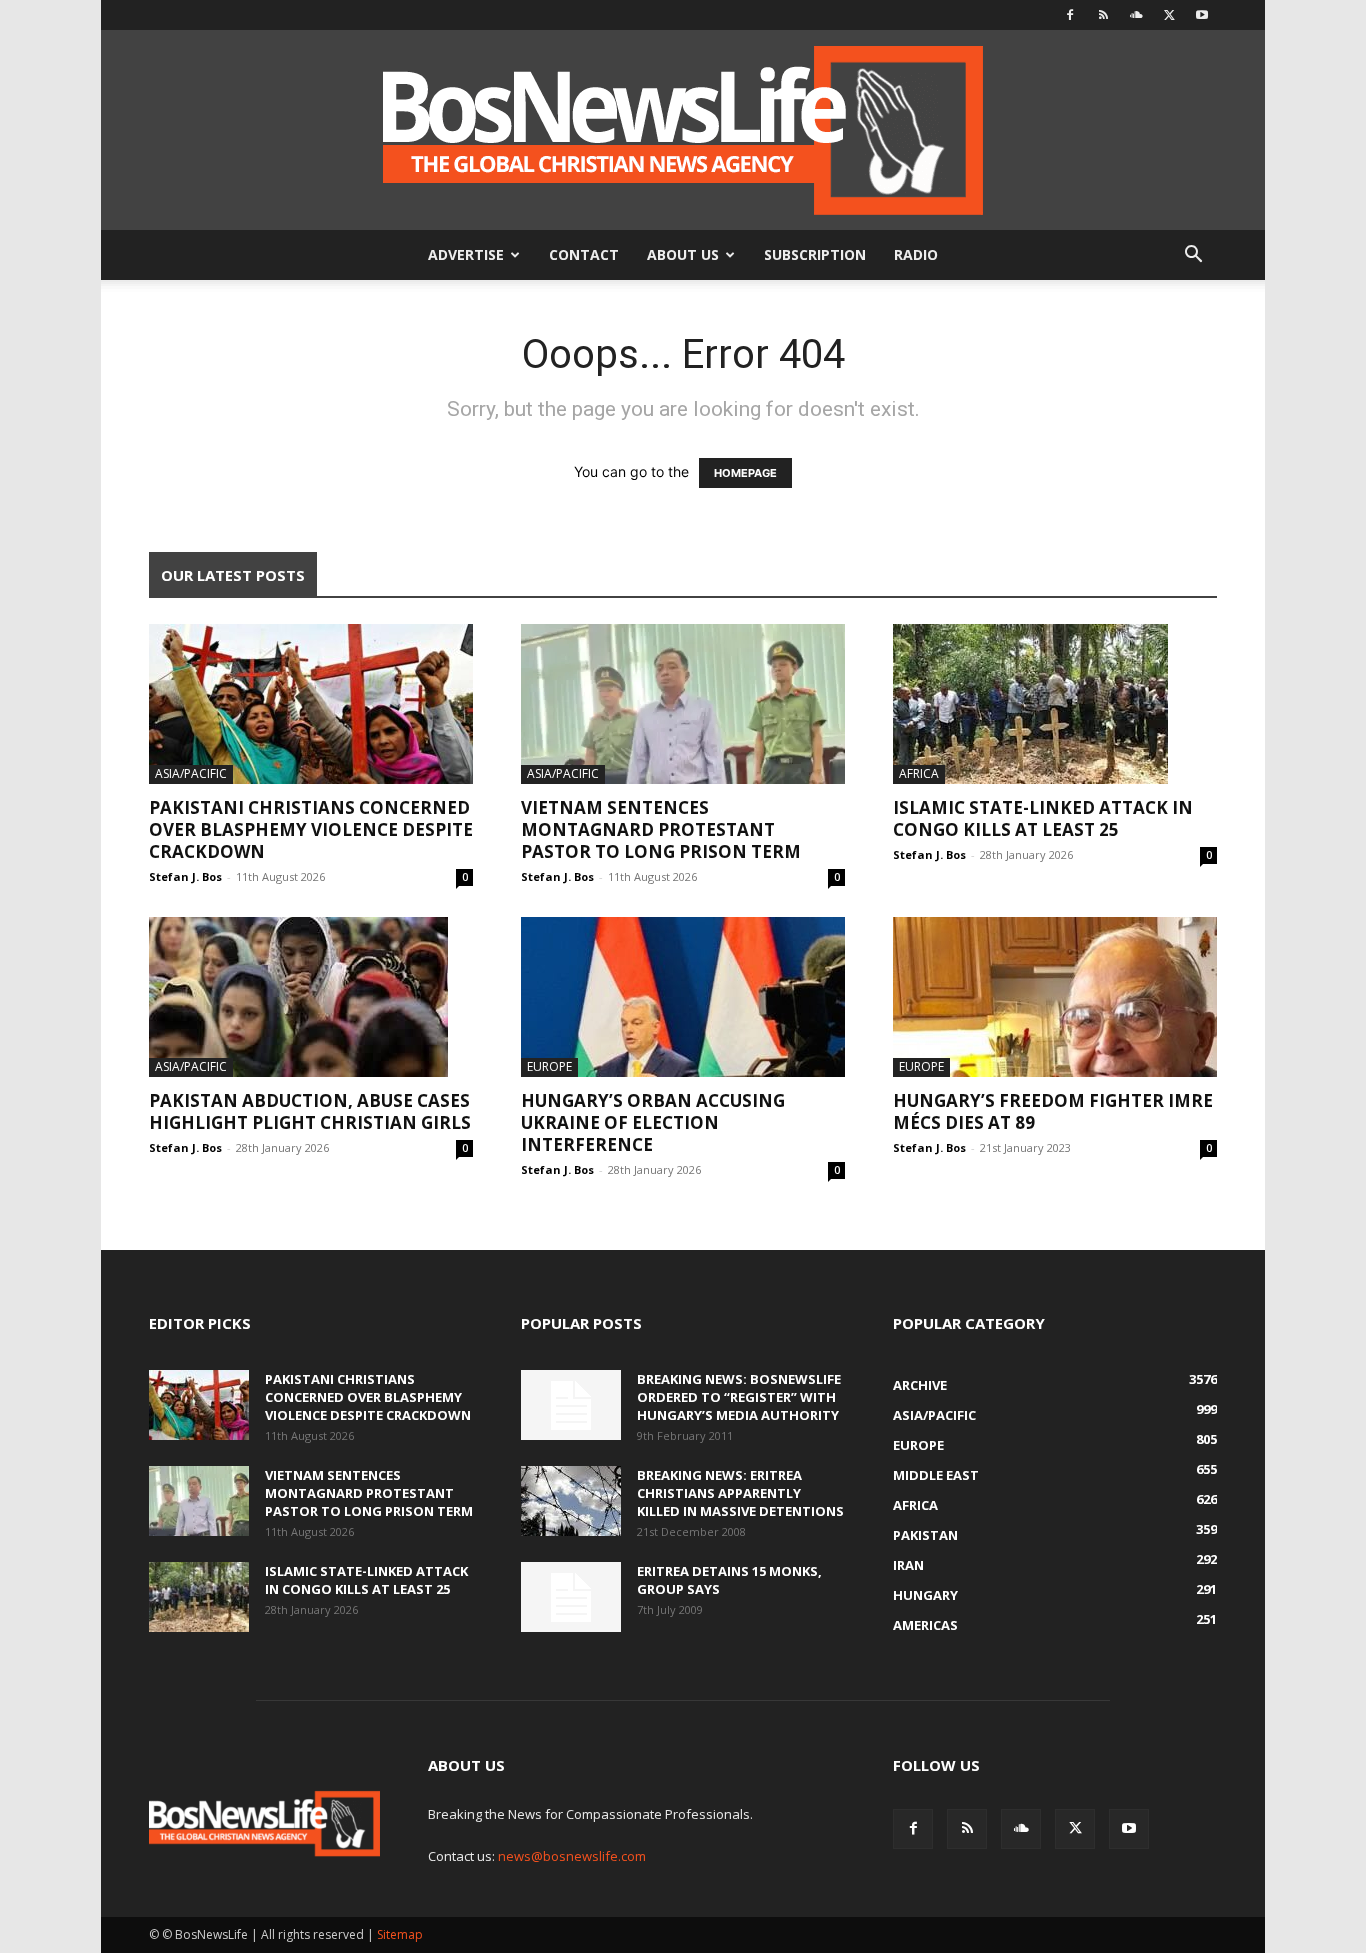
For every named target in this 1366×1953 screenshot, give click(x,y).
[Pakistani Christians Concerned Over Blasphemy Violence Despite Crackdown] (311, 704)
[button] (1193, 256)
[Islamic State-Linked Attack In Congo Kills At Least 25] (1055, 704)
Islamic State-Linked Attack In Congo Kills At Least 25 (1043, 818)
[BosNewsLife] (683, 130)
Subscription (815, 254)
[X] (1169, 15)
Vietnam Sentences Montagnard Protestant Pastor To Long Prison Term (661, 829)
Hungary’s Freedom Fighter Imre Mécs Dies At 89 (1053, 1111)
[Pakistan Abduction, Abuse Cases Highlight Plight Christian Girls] (311, 997)
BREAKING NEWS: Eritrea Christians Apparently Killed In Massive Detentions (740, 1493)
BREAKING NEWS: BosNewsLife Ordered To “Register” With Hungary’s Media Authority (739, 1397)
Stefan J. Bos (185, 876)
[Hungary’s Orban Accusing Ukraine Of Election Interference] (683, 997)
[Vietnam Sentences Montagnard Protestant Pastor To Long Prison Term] (683, 704)
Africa (919, 773)
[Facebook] (1070, 15)
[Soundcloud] (1136, 15)
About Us (683, 254)
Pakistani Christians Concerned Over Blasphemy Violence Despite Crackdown (311, 829)
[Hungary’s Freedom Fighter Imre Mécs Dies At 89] (1055, 997)
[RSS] (1103, 15)
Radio (916, 254)
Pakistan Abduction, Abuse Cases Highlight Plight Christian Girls (310, 1111)
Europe (549, 1066)
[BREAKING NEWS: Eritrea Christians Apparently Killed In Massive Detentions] (571, 1501)
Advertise (466, 254)
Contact (584, 254)
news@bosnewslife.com (572, 1856)
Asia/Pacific (191, 773)
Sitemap (400, 1934)
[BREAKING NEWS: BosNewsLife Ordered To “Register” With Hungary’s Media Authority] (571, 1405)
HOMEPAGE (745, 473)
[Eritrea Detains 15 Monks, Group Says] (571, 1597)
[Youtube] (1202, 15)
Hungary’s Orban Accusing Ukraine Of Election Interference (653, 1122)
